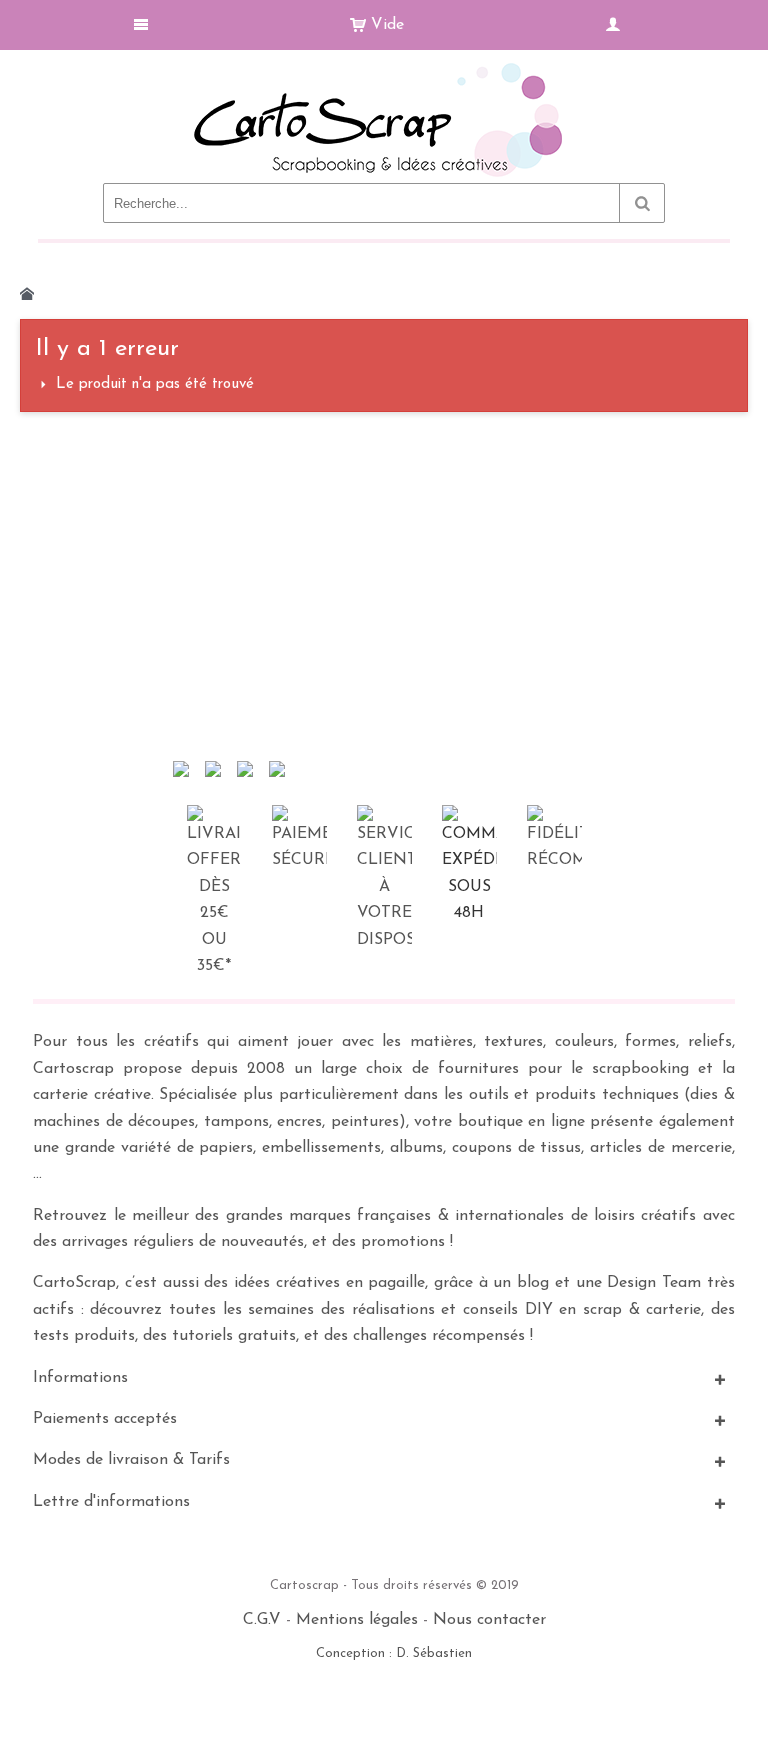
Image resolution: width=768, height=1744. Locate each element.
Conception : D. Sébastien (394, 1653)
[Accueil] (27, 294)
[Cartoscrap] (383, 70)
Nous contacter (489, 1620)
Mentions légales (357, 1620)
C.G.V (262, 1620)
